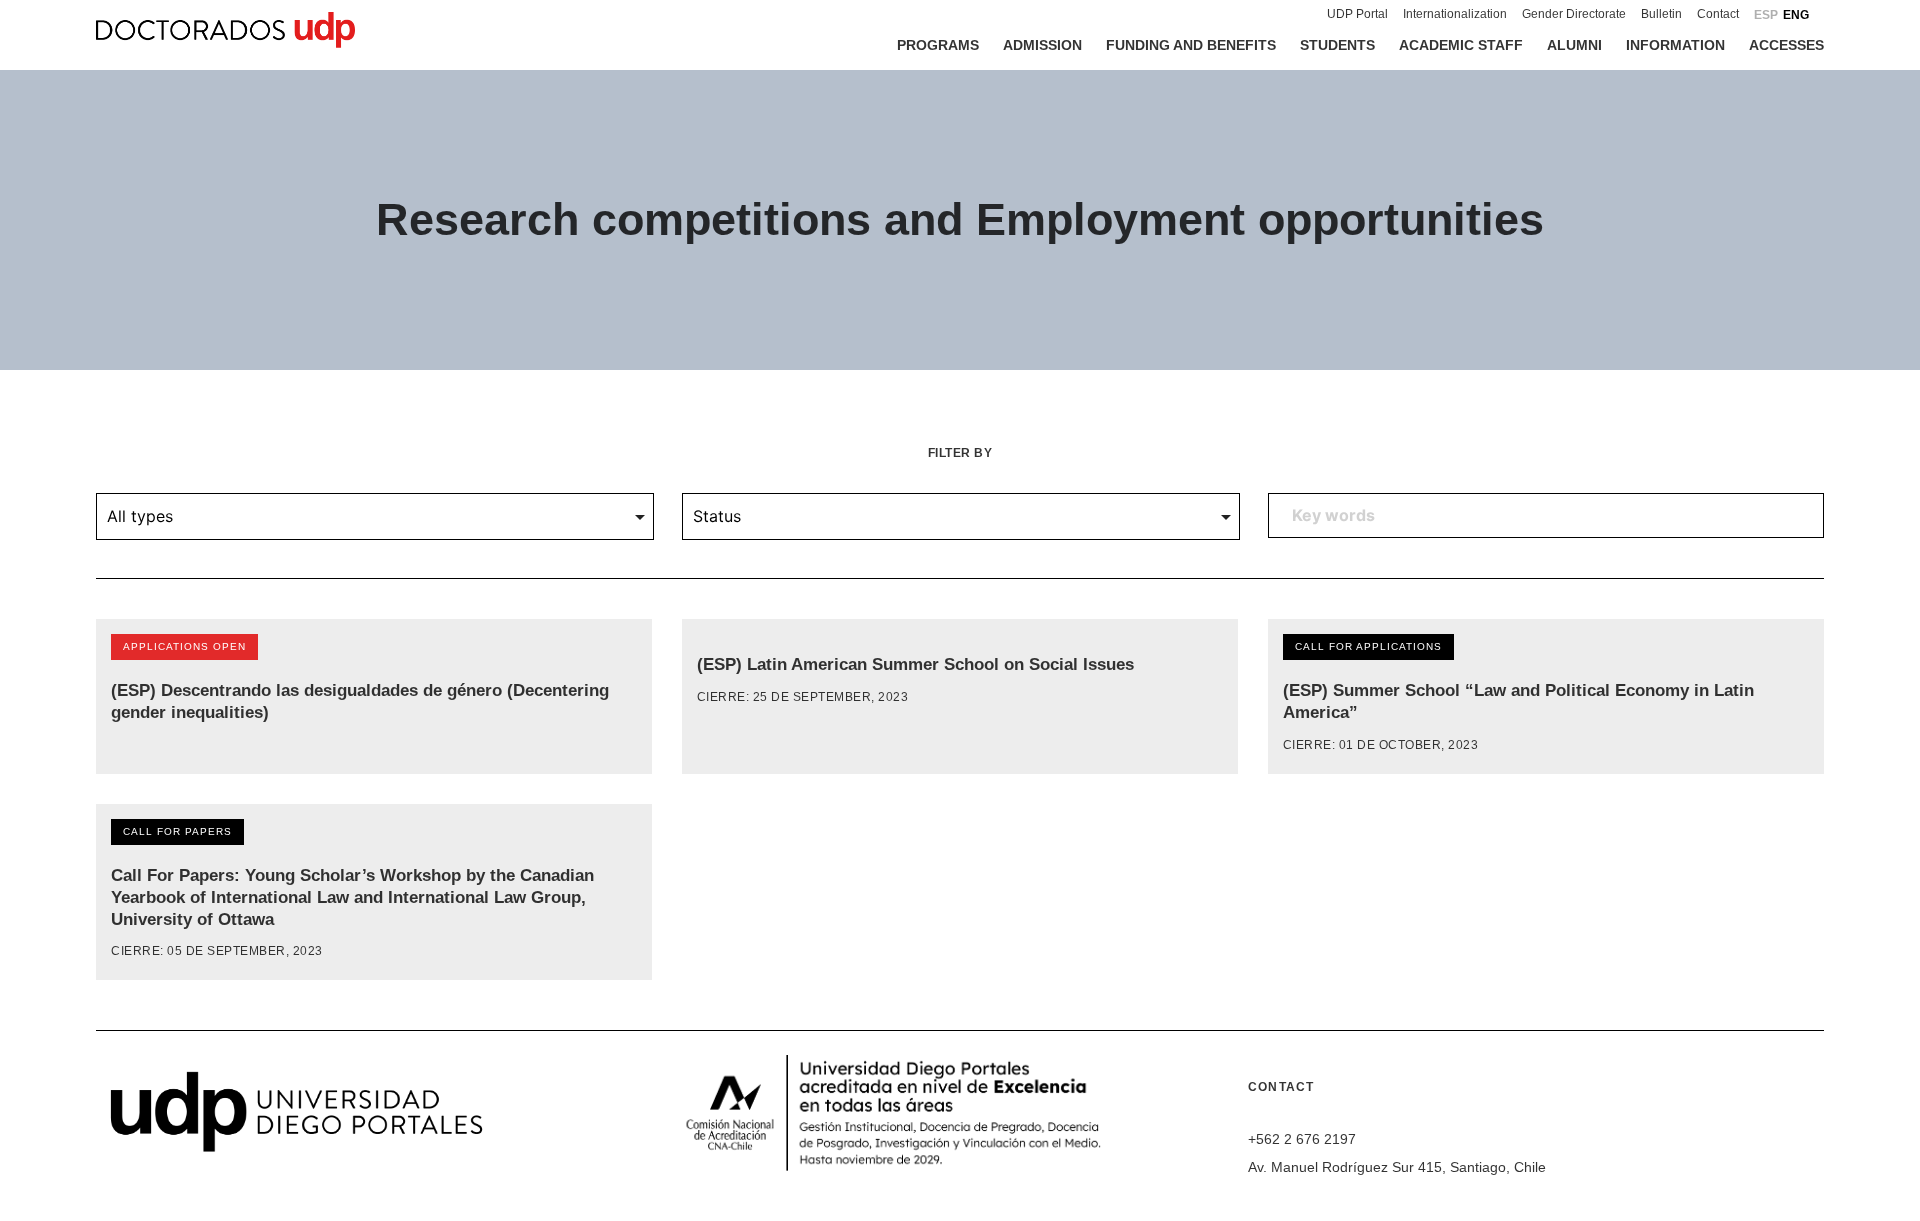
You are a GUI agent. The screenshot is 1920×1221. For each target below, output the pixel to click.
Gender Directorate (1574, 14)
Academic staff (1461, 45)
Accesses (1786, 45)
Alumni (1574, 45)
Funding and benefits (1191, 45)
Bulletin (1661, 14)
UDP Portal (1357, 14)
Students (1337, 45)
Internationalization (1455, 14)
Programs (938, 45)
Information (1675, 45)
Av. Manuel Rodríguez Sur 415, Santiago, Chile (1397, 1167)
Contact (1718, 14)
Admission (1042, 45)
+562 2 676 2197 (1302, 1139)
